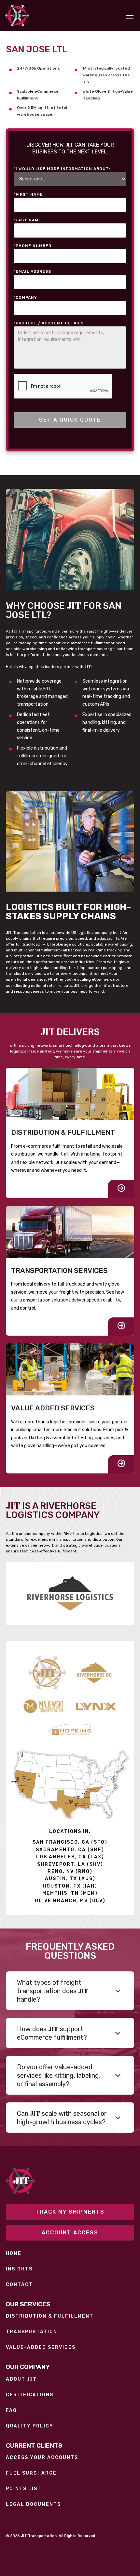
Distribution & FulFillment (50, 2316)
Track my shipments (70, 2212)
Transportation (32, 2332)
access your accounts (42, 2458)
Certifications (30, 2395)
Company (25, 297)
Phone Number (33, 246)
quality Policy (30, 2426)
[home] (17, 16)
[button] (128, 16)
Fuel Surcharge (31, 2473)
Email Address (32, 271)
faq (11, 2411)
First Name (28, 194)
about (21, 2379)
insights (19, 2269)
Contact (19, 2285)
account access (70, 2233)
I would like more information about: (62, 169)
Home (14, 2254)
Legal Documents (33, 2504)
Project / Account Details (49, 323)
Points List (24, 2489)
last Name (28, 220)
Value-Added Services (41, 2347)
